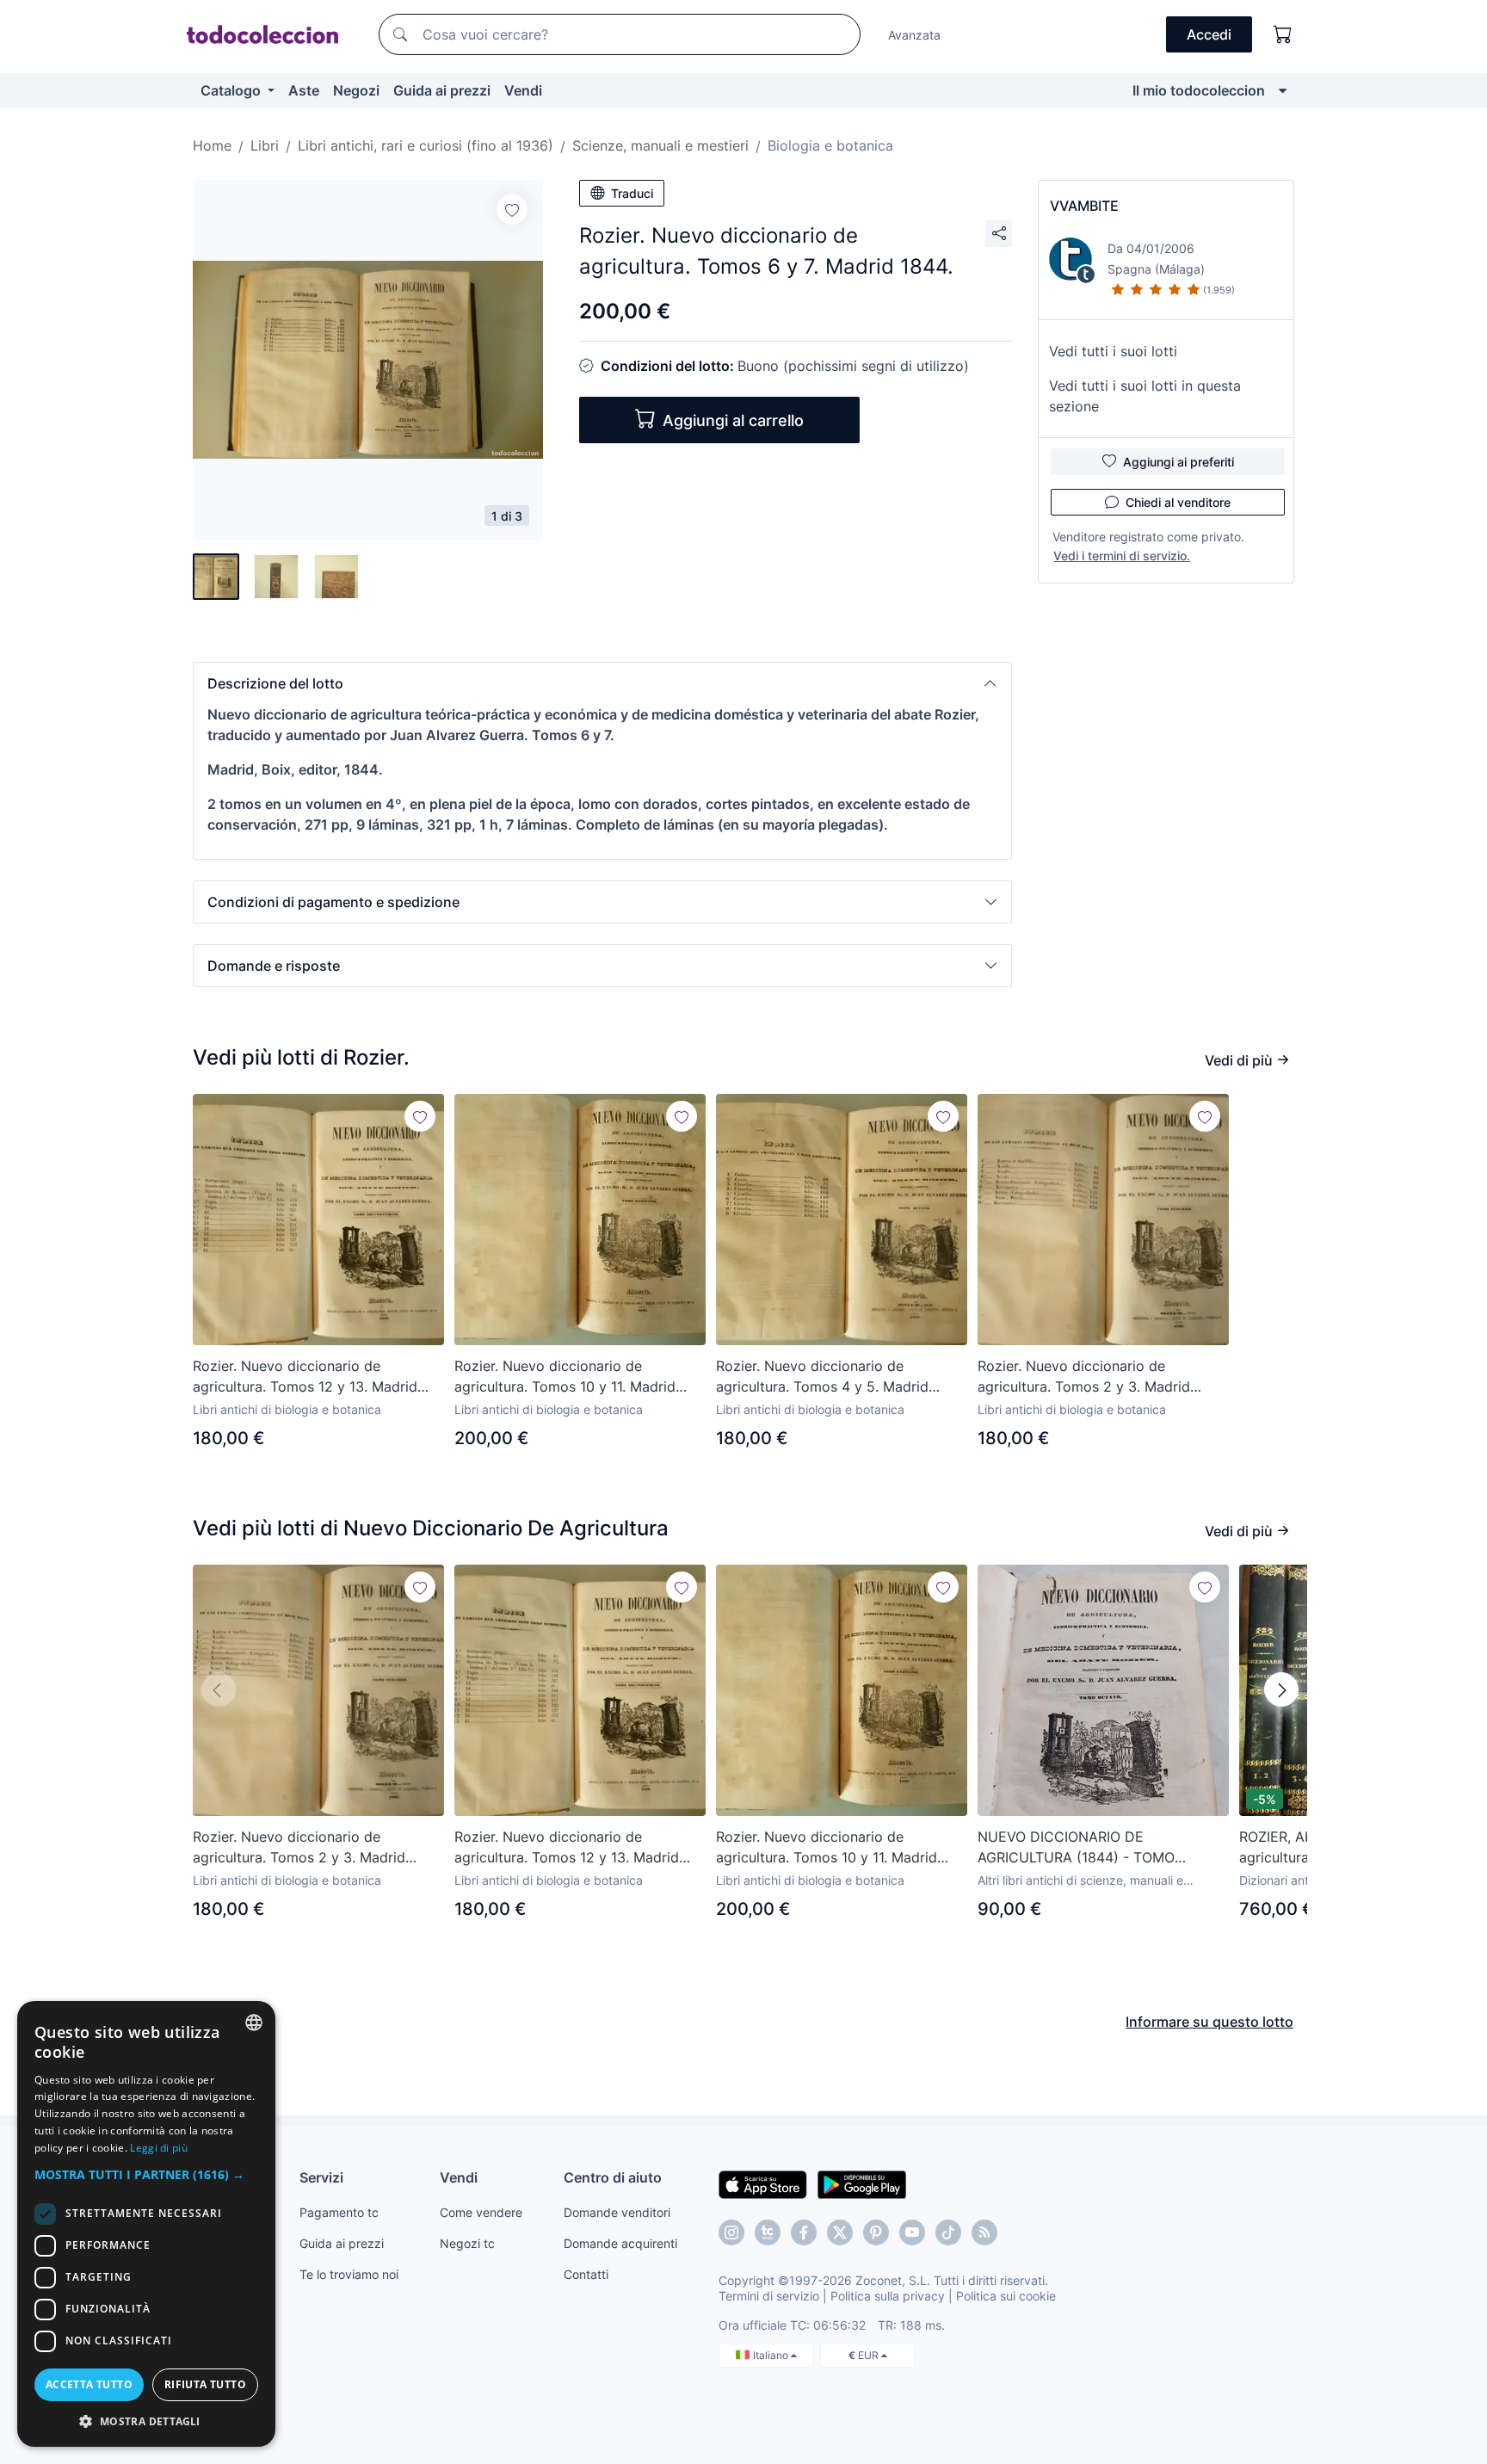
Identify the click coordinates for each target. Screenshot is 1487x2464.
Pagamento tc (339, 2212)
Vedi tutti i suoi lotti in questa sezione (1145, 396)
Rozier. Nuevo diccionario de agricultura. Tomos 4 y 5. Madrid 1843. (822, 1377)
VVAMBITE (1084, 206)
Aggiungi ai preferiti (1178, 462)
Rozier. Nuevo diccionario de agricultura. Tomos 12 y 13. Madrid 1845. (305, 1377)
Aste (304, 90)
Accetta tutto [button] (89, 2384)
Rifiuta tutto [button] (205, 2384)
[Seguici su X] (840, 2232)
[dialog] (146, 2224)
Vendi (523, 90)
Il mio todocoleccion (1199, 90)
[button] (602, 683)
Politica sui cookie (1006, 2296)
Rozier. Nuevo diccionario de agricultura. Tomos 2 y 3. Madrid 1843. (1084, 1377)
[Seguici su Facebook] (804, 2232)
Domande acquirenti (620, 2243)
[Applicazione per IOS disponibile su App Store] (763, 2183)
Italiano (772, 2355)
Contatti (586, 2274)
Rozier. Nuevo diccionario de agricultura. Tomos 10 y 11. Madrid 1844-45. (565, 1377)
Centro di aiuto (613, 2177)
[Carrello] (1283, 34)
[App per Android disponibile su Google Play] (862, 2183)
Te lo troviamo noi (349, 2274)
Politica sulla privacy (888, 2296)
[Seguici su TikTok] (948, 2232)
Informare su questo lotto (1209, 2022)
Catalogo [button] (232, 90)
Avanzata (914, 35)
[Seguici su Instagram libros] (768, 2232)
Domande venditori (617, 2212)
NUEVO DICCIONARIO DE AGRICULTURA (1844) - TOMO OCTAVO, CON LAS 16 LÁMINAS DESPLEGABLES (1083, 1848)
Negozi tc (467, 2243)
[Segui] (512, 209)
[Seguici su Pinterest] (876, 2232)
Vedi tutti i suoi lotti (1113, 351)
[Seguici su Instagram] (731, 2232)
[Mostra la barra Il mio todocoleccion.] (1283, 90)
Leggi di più (159, 2148)
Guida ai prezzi (442, 90)
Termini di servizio (769, 2296)
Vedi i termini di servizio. (1122, 556)
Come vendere (481, 2212)
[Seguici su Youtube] (912, 2232)
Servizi (321, 2177)
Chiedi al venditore (1178, 502)
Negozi (356, 90)
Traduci (632, 193)
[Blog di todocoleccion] (984, 2232)
